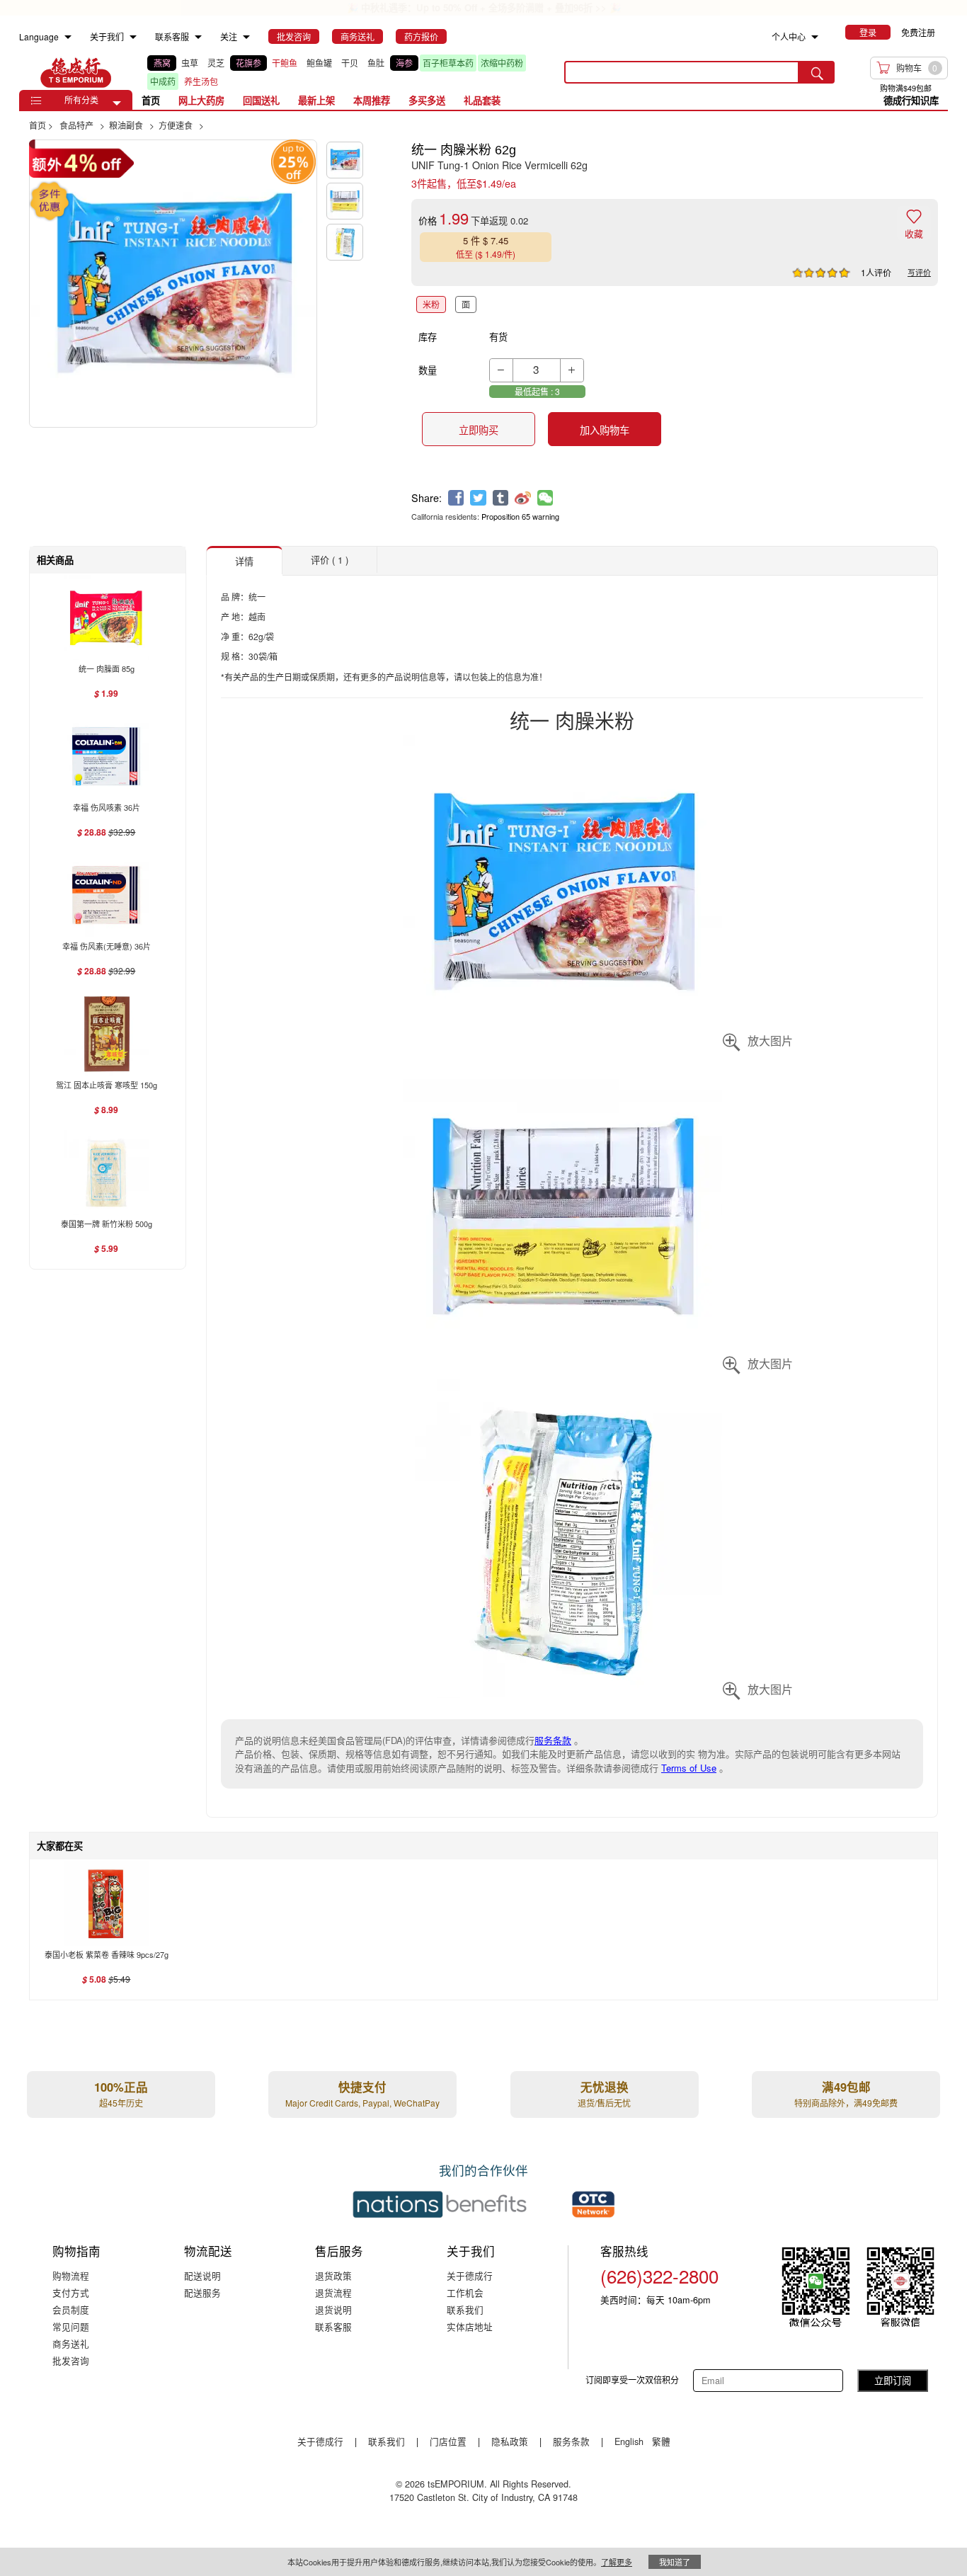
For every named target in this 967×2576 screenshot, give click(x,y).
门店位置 (448, 2441)
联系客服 (333, 2326)
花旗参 (248, 63)
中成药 (163, 81)
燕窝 (162, 63)
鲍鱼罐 (319, 63)
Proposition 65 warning (520, 516)
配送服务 (202, 2292)
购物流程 (71, 2275)
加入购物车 (605, 430)
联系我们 (465, 2309)
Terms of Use (689, 1768)
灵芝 (216, 63)
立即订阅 (893, 2380)
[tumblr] (501, 498)
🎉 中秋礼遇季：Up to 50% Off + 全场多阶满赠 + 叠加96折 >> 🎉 (484, 7)
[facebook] (456, 498)
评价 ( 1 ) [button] (330, 560)
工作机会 (465, 2292)
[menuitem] (68, 37)
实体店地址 (470, 2326)
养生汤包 (201, 81)
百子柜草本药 (448, 63)
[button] (117, 103)
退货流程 (333, 2292)
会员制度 (71, 2309)
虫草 (190, 63)
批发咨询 (71, 2360)
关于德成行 (470, 2275)
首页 (151, 100)
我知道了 (675, 2562)
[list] (345, 72)
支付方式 (71, 2292)
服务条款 (553, 1740)
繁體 (661, 2441)
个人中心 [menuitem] (789, 36)
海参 (404, 63)
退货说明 (333, 2309)
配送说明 (202, 2275)
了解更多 (617, 2562)
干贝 (350, 63)
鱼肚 (376, 63)
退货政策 (333, 2275)
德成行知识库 (911, 100)
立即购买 (479, 430)
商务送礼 (71, 2343)
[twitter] (478, 498)
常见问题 (71, 2326)
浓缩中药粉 (502, 63)
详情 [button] (244, 561)
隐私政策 (510, 2441)
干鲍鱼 (285, 63)
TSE (76, 72)
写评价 (919, 272)
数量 (428, 370)
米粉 (431, 304)
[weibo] (523, 498)
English (630, 2441)
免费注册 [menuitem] (918, 32)
